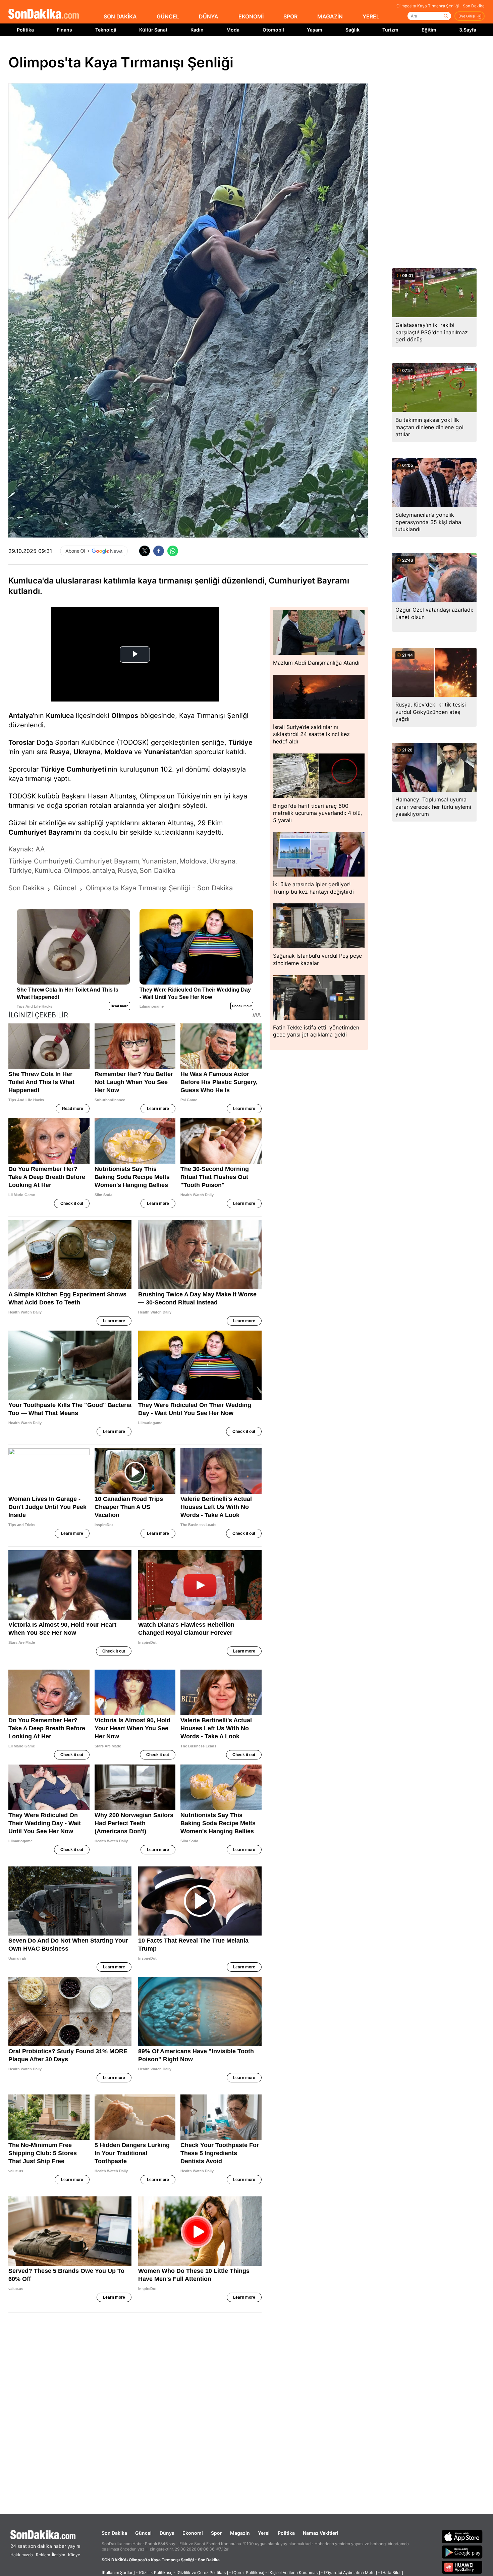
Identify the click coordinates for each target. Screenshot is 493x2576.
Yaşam (315, 30)
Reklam (43, 2555)
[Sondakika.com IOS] (462, 2536)
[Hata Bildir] (392, 2572)
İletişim (59, 2555)
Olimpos (125, 716)
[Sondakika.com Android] (462, 2552)
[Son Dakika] (44, 14)
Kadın (197, 30)
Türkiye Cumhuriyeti (73, 769)
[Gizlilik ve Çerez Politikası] (202, 2572)
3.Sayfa (468, 30)
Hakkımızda (22, 2555)
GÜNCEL (168, 16)
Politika (25, 30)
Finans (64, 30)
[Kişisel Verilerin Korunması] (294, 2572)
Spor (216, 2533)
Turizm (390, 30)
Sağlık (352, 30)
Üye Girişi (467, 16)
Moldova (118, 752)
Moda (233, 30)
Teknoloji (106, 30)
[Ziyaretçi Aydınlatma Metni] (350, 2572)
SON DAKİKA (120, 16)
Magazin (240, 2533)
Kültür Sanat (153, 30)
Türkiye (240, 742)
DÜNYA (209, 16)
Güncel (143, 2533)
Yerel (264, 2533)
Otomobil (273, 30)
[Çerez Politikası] (248, 2572)
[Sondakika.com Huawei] (462, 2567)
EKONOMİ (251, 16)
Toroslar (21, 742)
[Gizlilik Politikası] (156, 2572)
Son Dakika (114, 2533)
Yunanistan (162, 752)
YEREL (371, 16)
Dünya (167, 2533)
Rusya (60, 752)
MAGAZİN (330, 16)
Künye (74, 2555)
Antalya (21, 716)
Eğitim (429, 30)
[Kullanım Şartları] (118, 2572)
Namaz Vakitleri (321, 2533)
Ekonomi (193, 2533)
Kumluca (60, 716)
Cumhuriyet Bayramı (41, 832)
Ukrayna (87, 752)
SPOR (290, 16)
